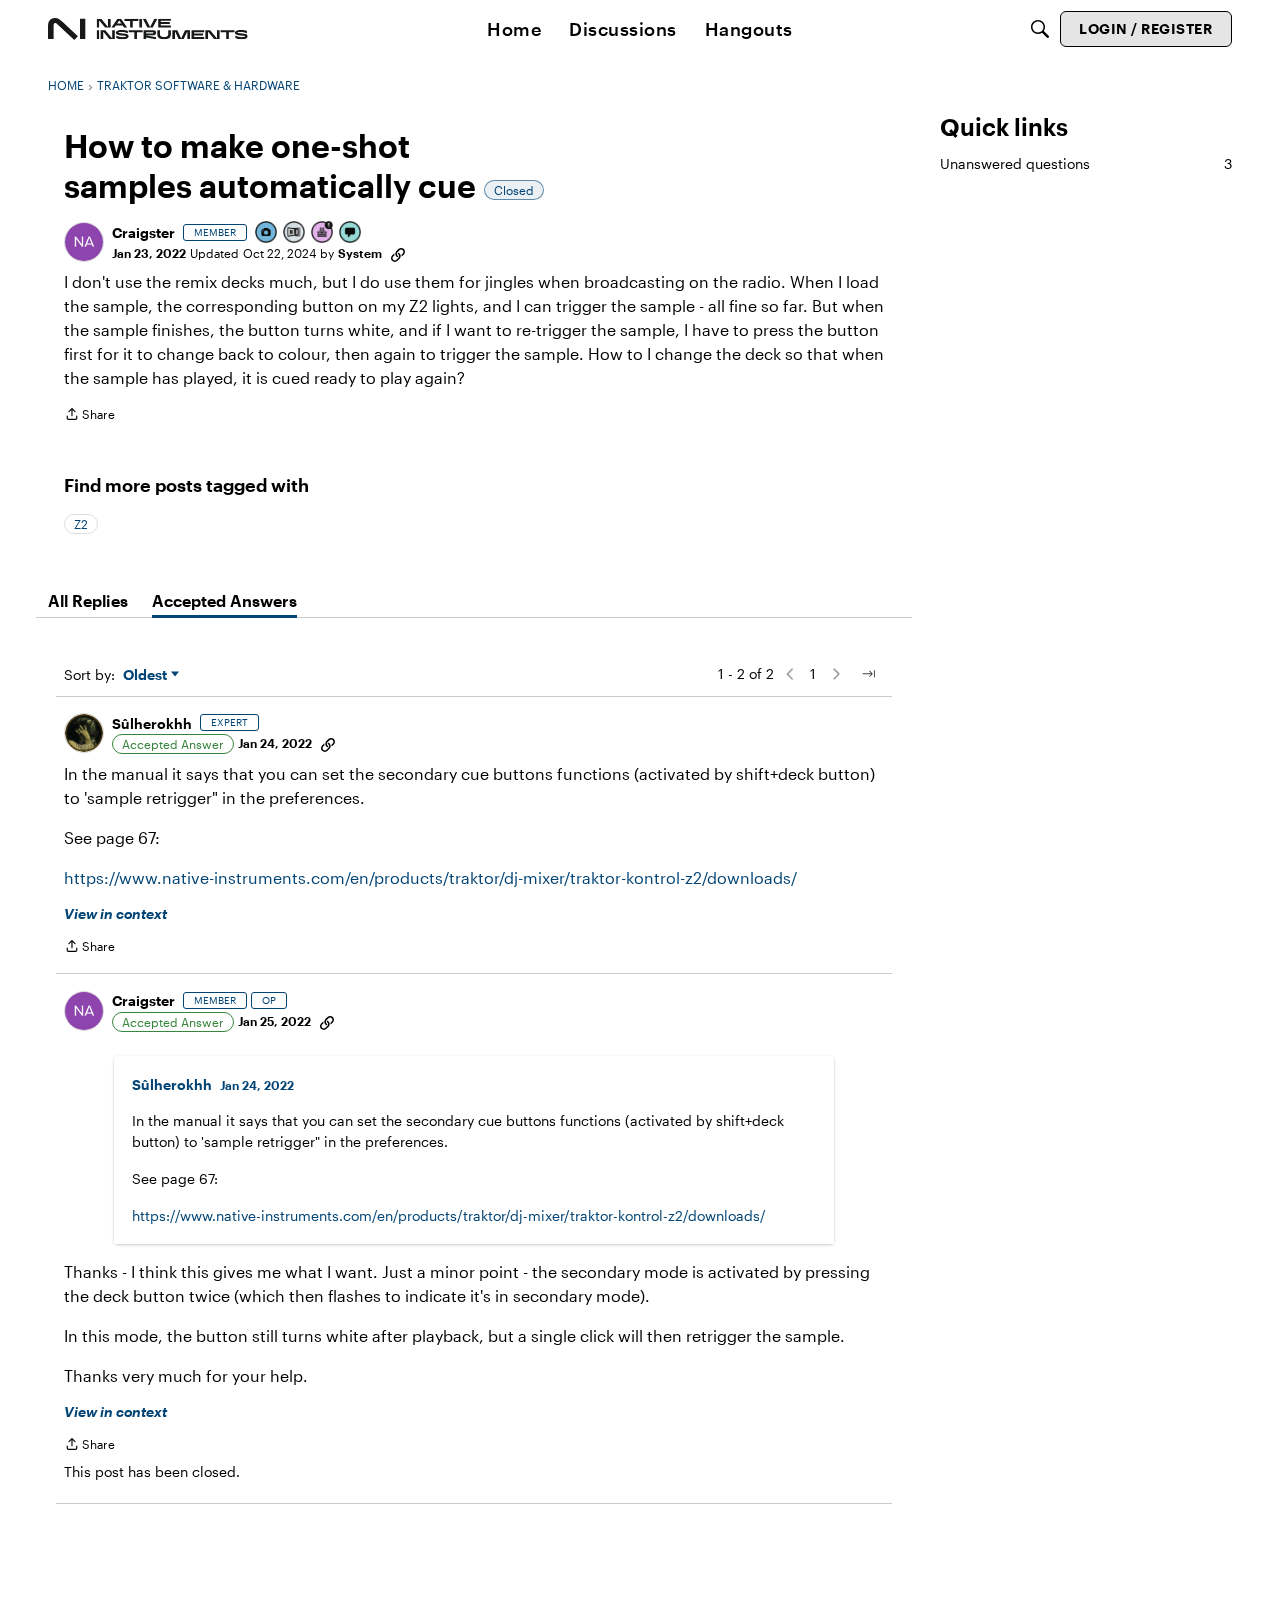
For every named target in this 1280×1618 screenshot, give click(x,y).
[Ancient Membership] (323, 233)
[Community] (148, 29)
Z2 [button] (81, 524)
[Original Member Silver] (295, 233)
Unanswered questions (1086, 163)
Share (89, 416)
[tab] (88, 601)
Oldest (147, 675)
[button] (84, 242)
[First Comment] (351, 233)
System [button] (360, 253)
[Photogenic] (267, 233)
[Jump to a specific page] (868, 674)
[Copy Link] (398, 253)
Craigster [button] (143, 232)
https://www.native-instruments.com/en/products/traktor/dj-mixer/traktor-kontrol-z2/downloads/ (430, 877)
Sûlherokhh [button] (152, 723)
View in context (115, 913)
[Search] (1040, 29)
